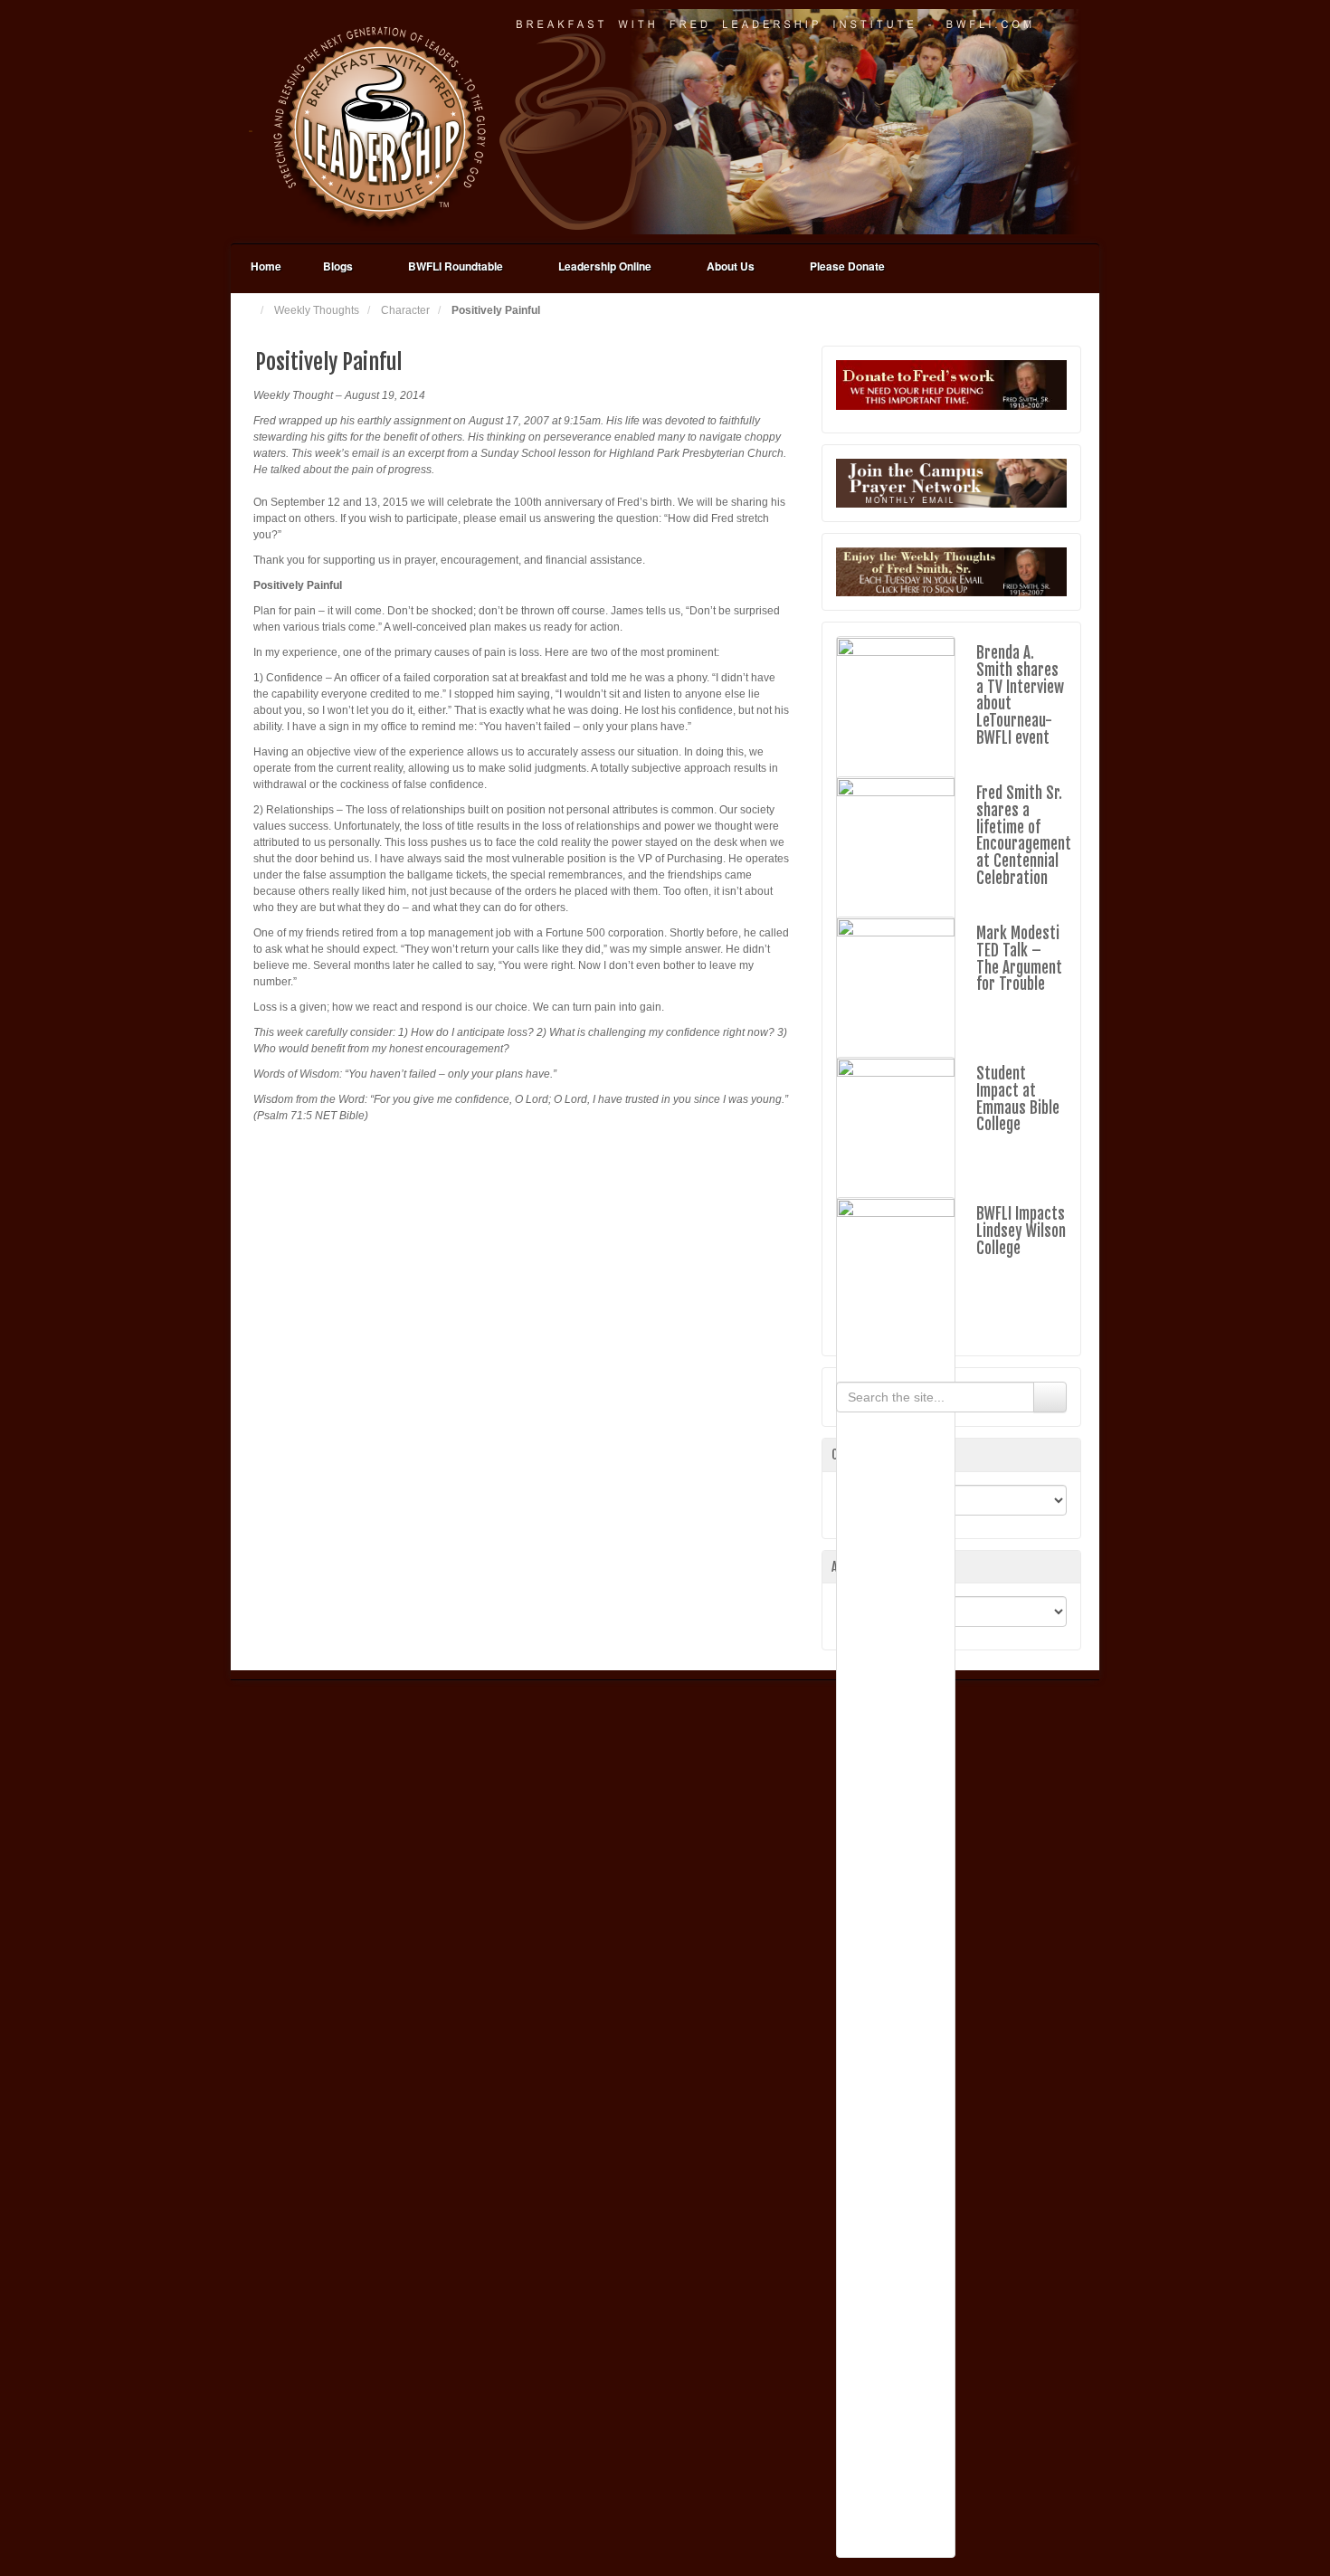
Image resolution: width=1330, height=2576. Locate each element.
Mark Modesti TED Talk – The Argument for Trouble (1019, 959)
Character (405, 310)
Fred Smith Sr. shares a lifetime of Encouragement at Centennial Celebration (1024, 835)
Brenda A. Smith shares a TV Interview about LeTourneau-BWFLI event (1020, 695)
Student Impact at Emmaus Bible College (1018, 1099)
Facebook (1054, 121)
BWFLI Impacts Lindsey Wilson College (1021, 1231)
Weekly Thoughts (317, 310)
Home (266, 266)
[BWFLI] (665, 121)
